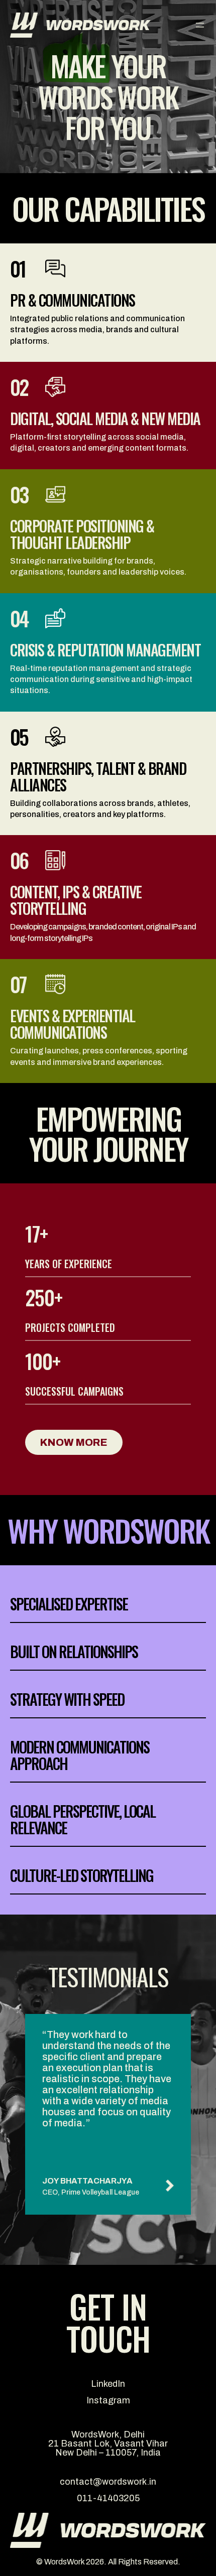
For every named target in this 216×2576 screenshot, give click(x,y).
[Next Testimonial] (168, 2186)
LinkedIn (108, 2384)
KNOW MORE (74, 1442)
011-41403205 (108, 2498)
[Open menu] (200, 25)
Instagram (108, 2400)
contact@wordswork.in (108, 2482)
